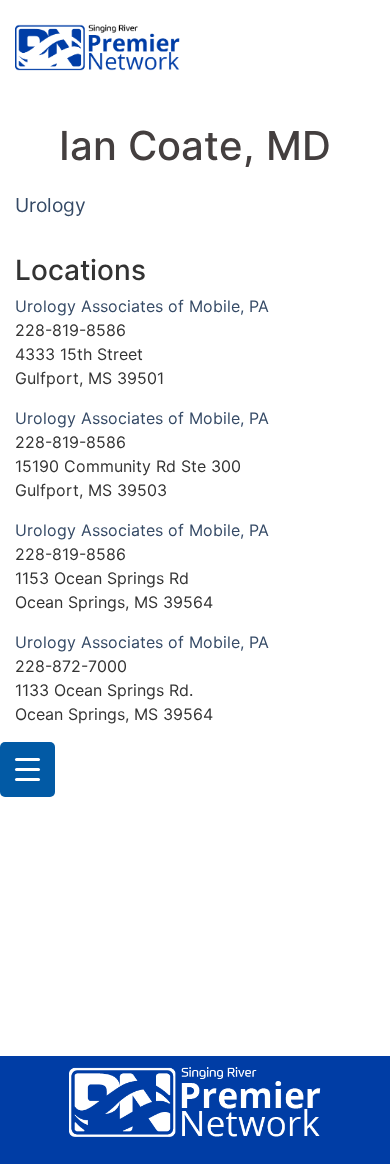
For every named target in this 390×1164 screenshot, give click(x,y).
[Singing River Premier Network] (97, 49)
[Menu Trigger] (27, 769)
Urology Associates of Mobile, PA (142, 306)
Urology (50, 205)
